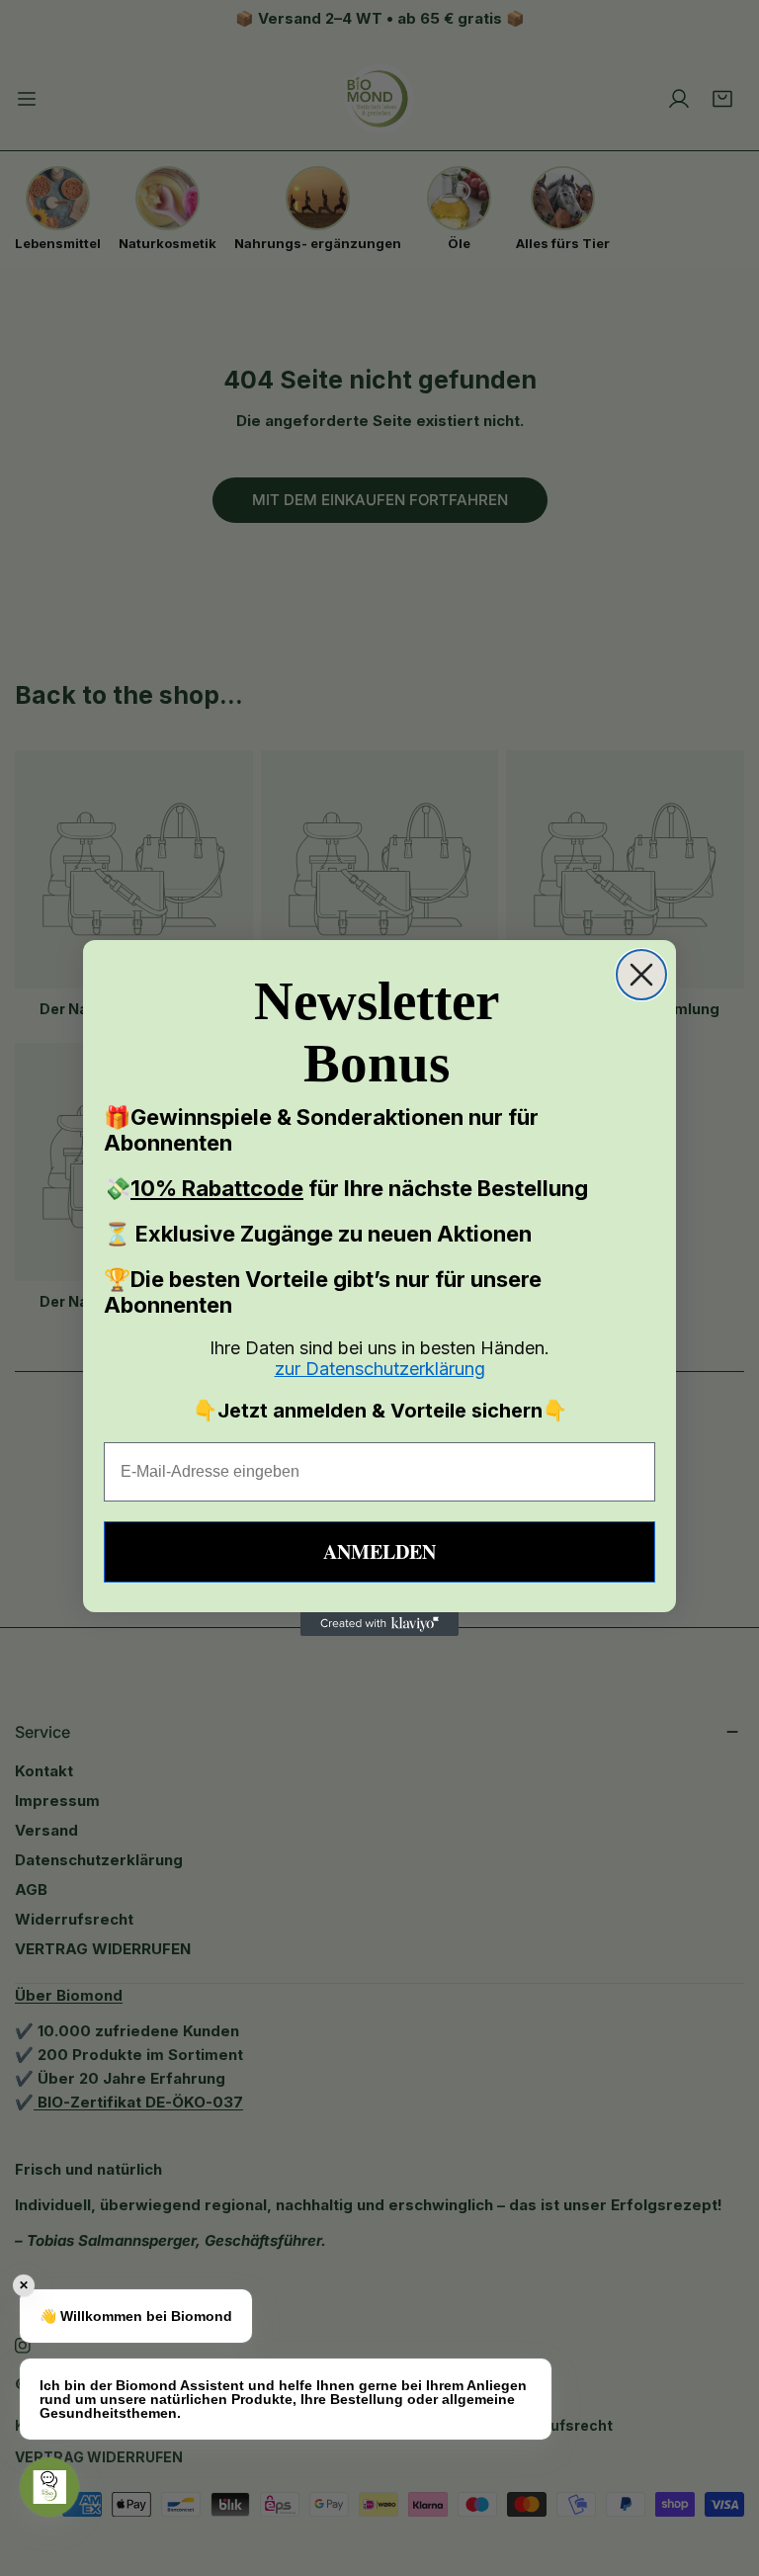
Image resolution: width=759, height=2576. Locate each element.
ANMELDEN (379, 1551)
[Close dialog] (641, 975)
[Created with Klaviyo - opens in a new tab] (379, 1624)
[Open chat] (49, 2487)
